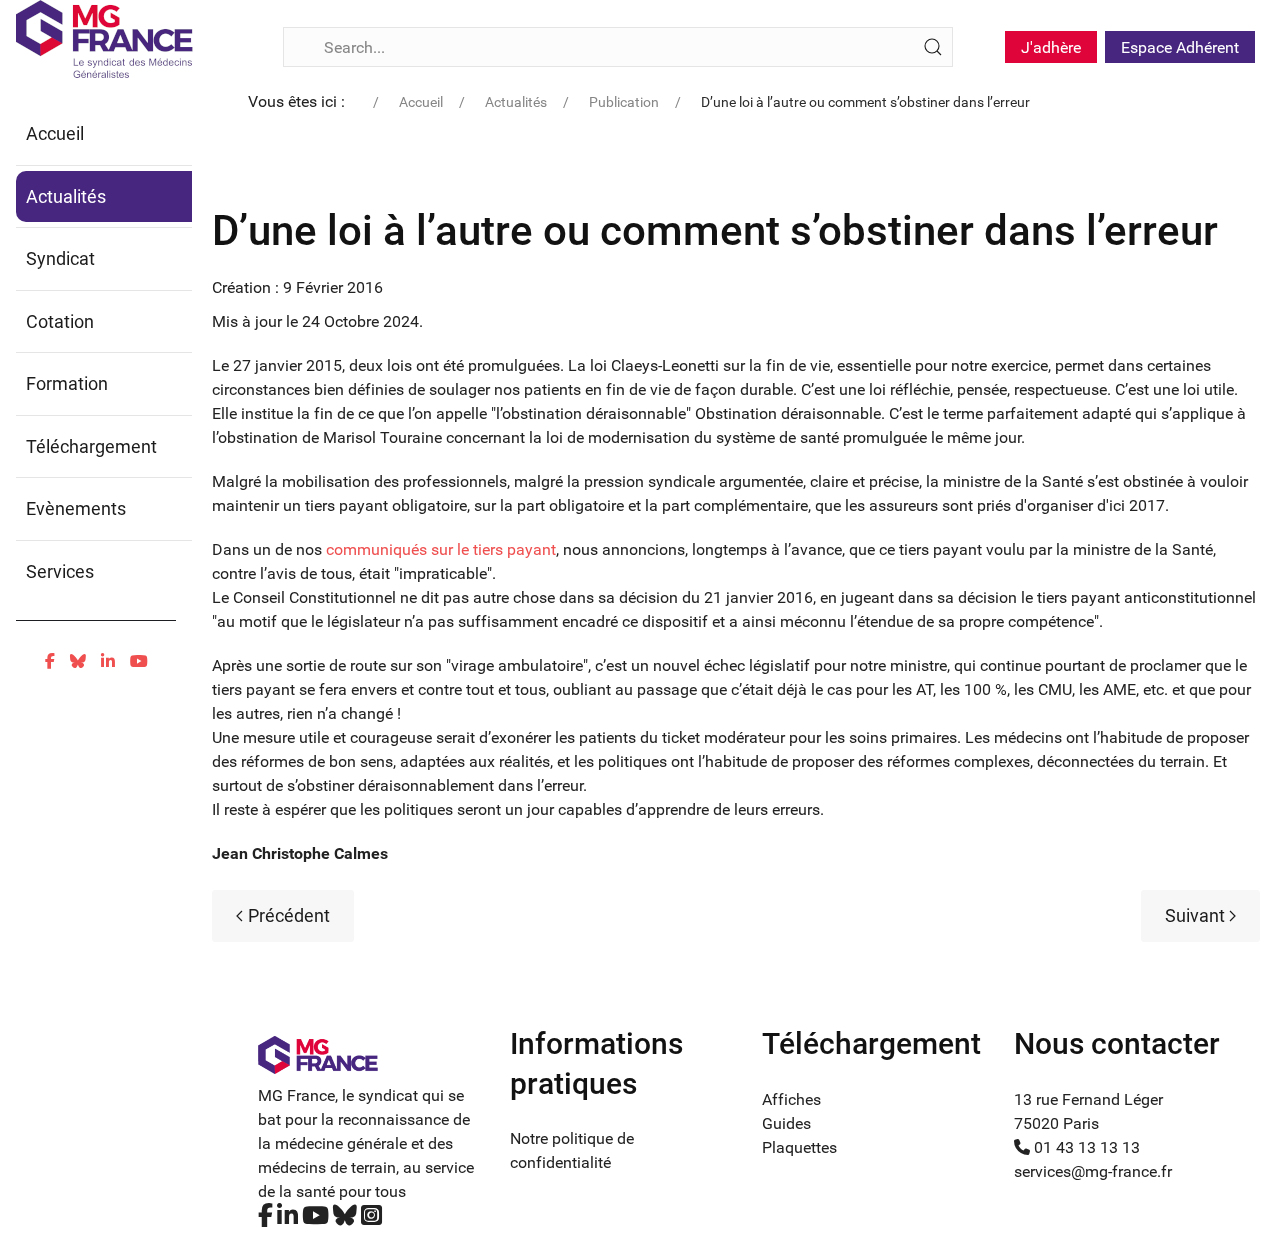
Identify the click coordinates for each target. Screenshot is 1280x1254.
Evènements (76, 508)
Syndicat (60, 258)
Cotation (60, 321)
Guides (786, 1123)
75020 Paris (1056, 1123)
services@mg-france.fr (1093, 1171)
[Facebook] (50, 661)
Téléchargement (91, 446)
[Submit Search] (933, 47)
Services (60, 571)
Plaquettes (799, 1147)
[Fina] (104, 39)
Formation (67, 383)
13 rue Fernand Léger (1088, 1099)
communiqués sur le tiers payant (441, 549)
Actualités (66, 196)
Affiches (791, 1099)
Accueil (55, 133)
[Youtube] (139, 661)
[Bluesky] (78, 661)
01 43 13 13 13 (1085, 1147)
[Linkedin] (108, 661)
